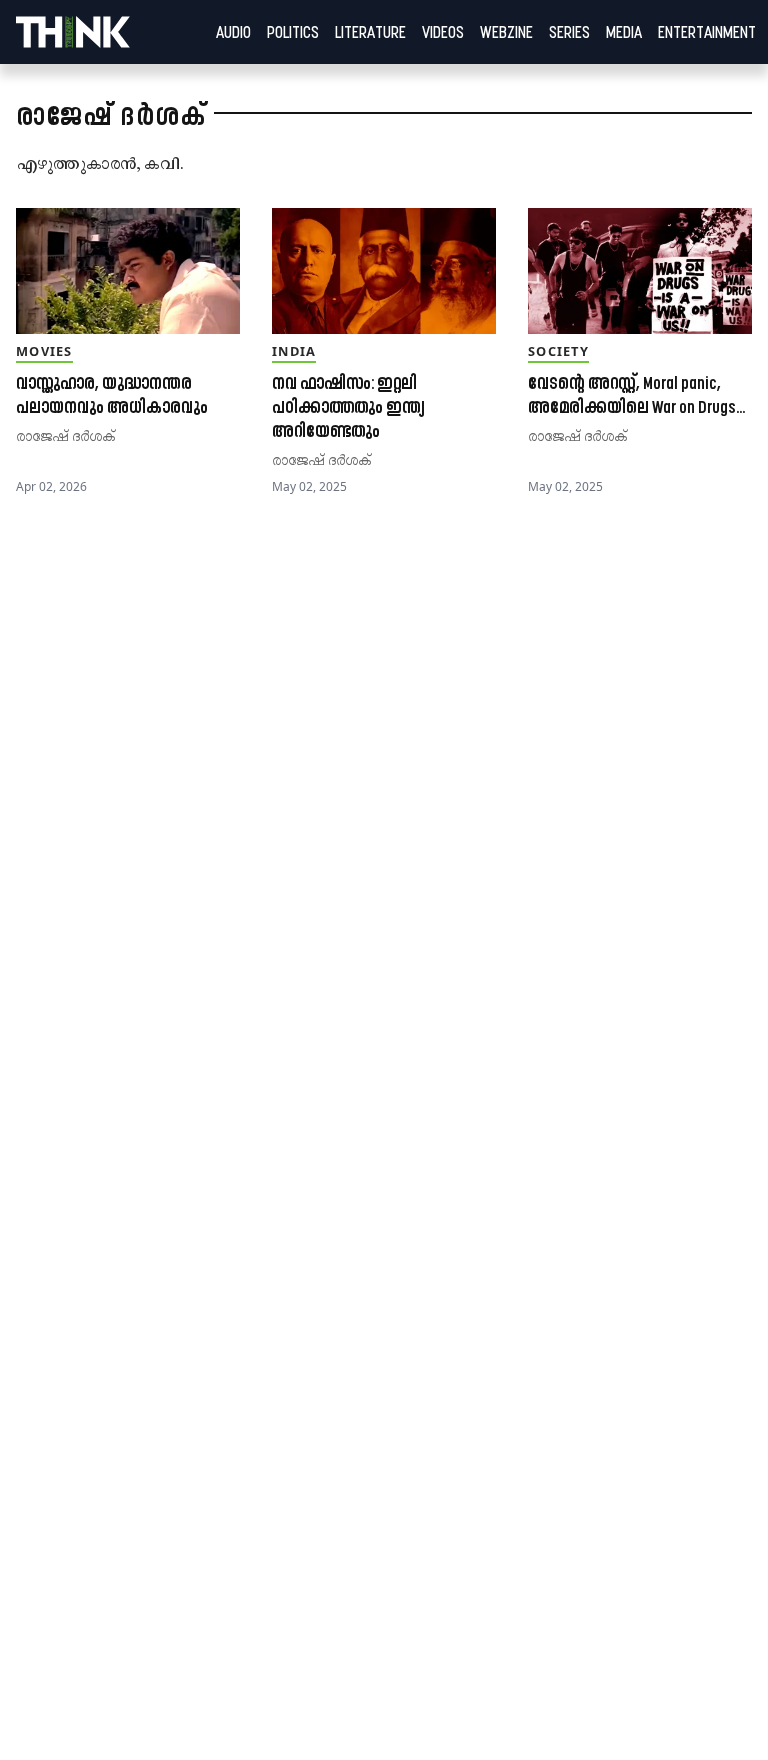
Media (624, 32)
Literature (370, 32)
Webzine (506, 32)
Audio (233, 32)
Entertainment (707, 32)
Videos (443, 32)
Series (569, 32)
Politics (293, 32)
